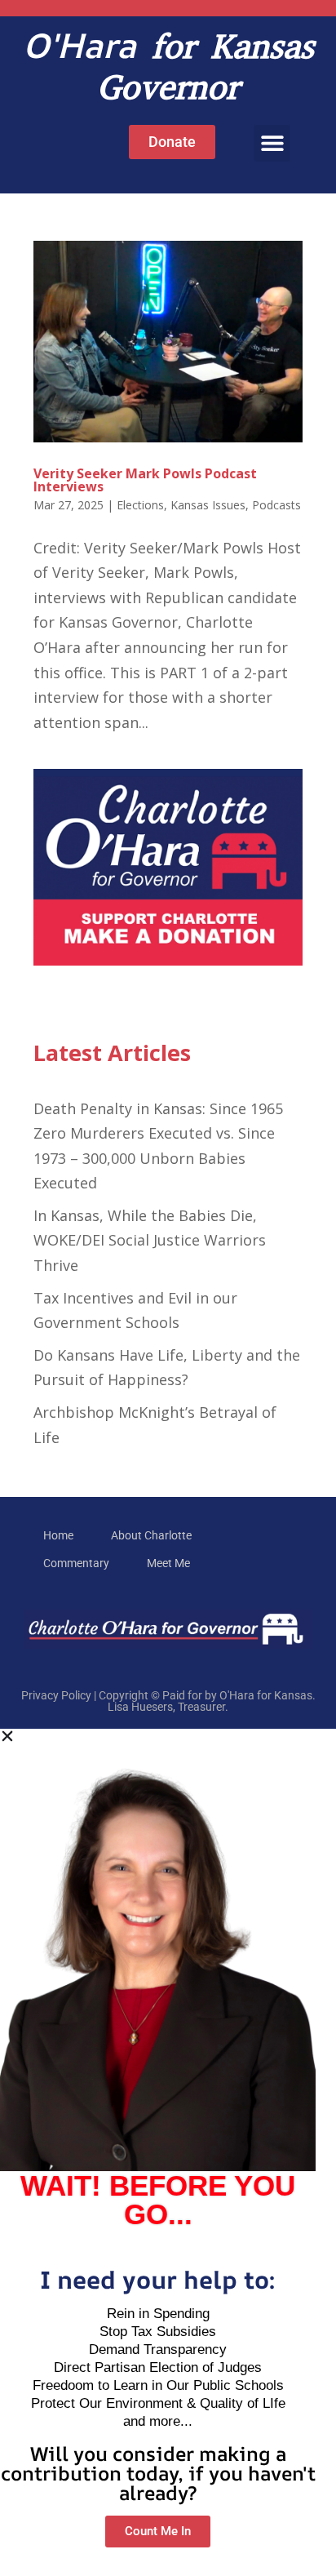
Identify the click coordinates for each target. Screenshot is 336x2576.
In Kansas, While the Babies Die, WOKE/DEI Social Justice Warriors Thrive (150, 1240)
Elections (140, 505)
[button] (272, 143)
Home (58, 1535)
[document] (168, 2152)
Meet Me (168, 1563)
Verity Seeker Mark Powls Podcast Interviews (145, 480)
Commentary (76, 1563)
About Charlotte (151, 1535)
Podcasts (276, 505)
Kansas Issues (208, 505)
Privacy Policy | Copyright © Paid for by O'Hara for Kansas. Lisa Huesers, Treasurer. (168, 1701)
